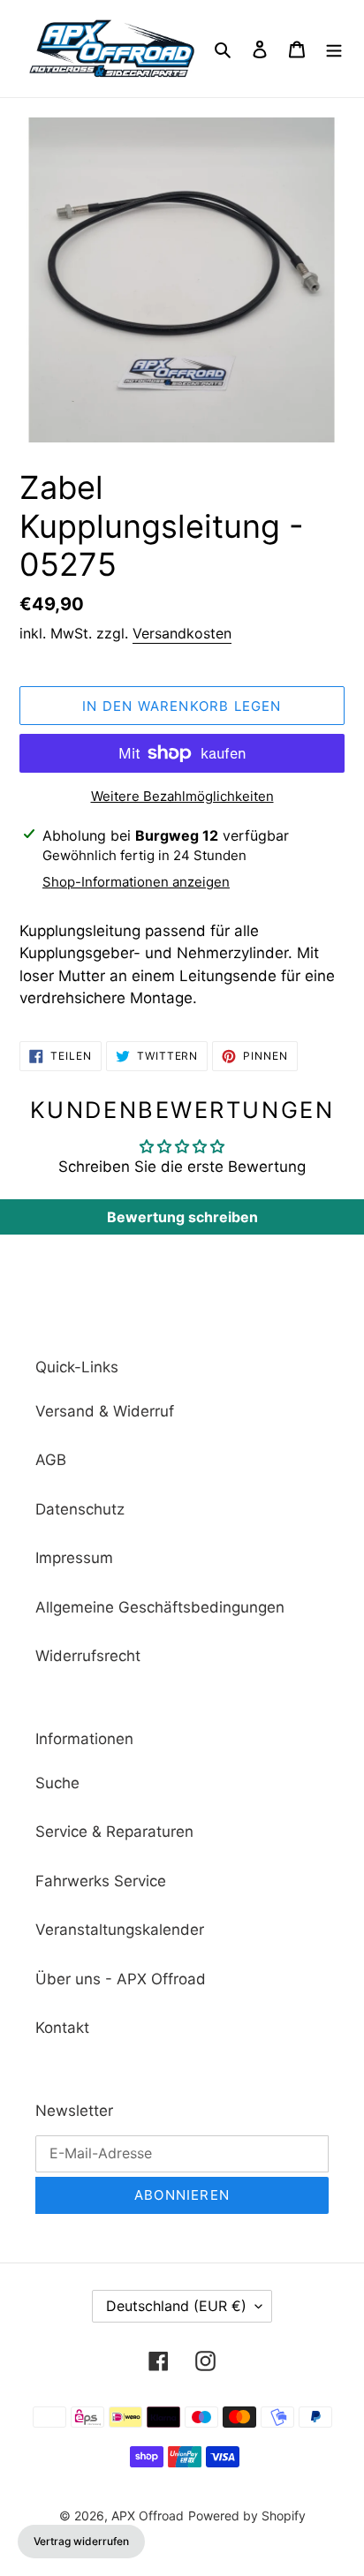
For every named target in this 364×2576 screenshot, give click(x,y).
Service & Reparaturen (114, 1832)
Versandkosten (182, 633)
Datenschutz (80, 1509)
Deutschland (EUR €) (176, 2306)
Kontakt (62, 2028)
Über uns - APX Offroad (121, 1979)
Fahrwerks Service (101, 1881)
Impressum (74, 1558)
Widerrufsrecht (88, 1656)
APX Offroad (148, 2516)
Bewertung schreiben (182, 1217)
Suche (57, 1783)
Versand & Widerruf (105, 1411)
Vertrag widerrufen (81, 2541)
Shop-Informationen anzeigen (136, 882)
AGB (51, 1460)
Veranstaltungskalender (120, 1930)
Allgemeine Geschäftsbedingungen (160, 1607)
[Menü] (334, 49)
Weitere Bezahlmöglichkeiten (182, 796)
